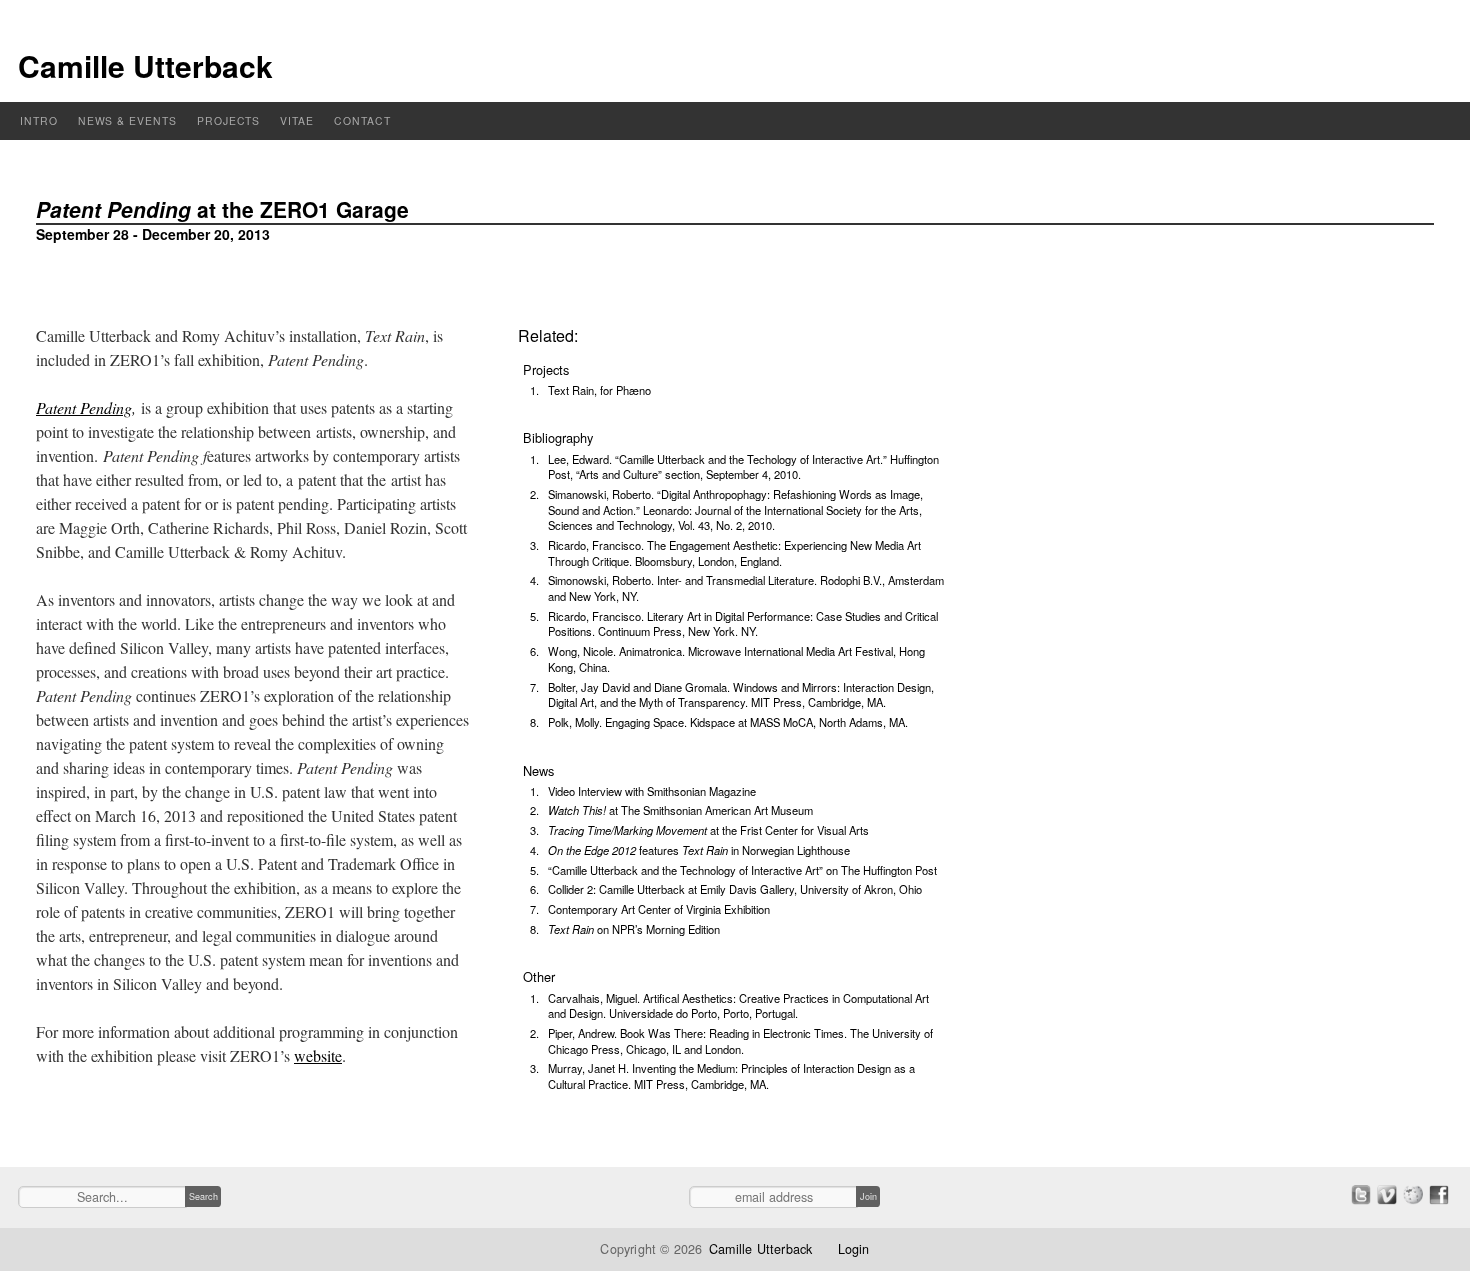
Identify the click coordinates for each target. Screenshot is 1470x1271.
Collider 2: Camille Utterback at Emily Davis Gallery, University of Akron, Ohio (735, 889)
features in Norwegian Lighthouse (699, 850)
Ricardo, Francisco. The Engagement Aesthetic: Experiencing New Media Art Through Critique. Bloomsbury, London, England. (734, 553)
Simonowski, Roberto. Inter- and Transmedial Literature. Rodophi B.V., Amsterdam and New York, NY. (746, 588)
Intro (39, 120)
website (318, 1055)
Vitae (297, 120)
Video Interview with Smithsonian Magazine (652, 791)
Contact (362, 120)
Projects (229, 120)
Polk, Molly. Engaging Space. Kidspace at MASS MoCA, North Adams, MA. (728, 722)
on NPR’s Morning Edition (634, 929)
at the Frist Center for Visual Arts (708, 830)
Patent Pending (84, 407)
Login (854, 1249)
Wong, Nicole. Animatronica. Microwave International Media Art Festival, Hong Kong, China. (736, 659)
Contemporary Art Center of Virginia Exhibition (659, 909)
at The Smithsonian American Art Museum (680, 810)
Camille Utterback (145, 65)
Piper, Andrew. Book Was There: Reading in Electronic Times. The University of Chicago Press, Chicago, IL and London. (740, 1041)
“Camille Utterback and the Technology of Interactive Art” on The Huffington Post (742, 870)
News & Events (127, 120)
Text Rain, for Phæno (599, 390)
